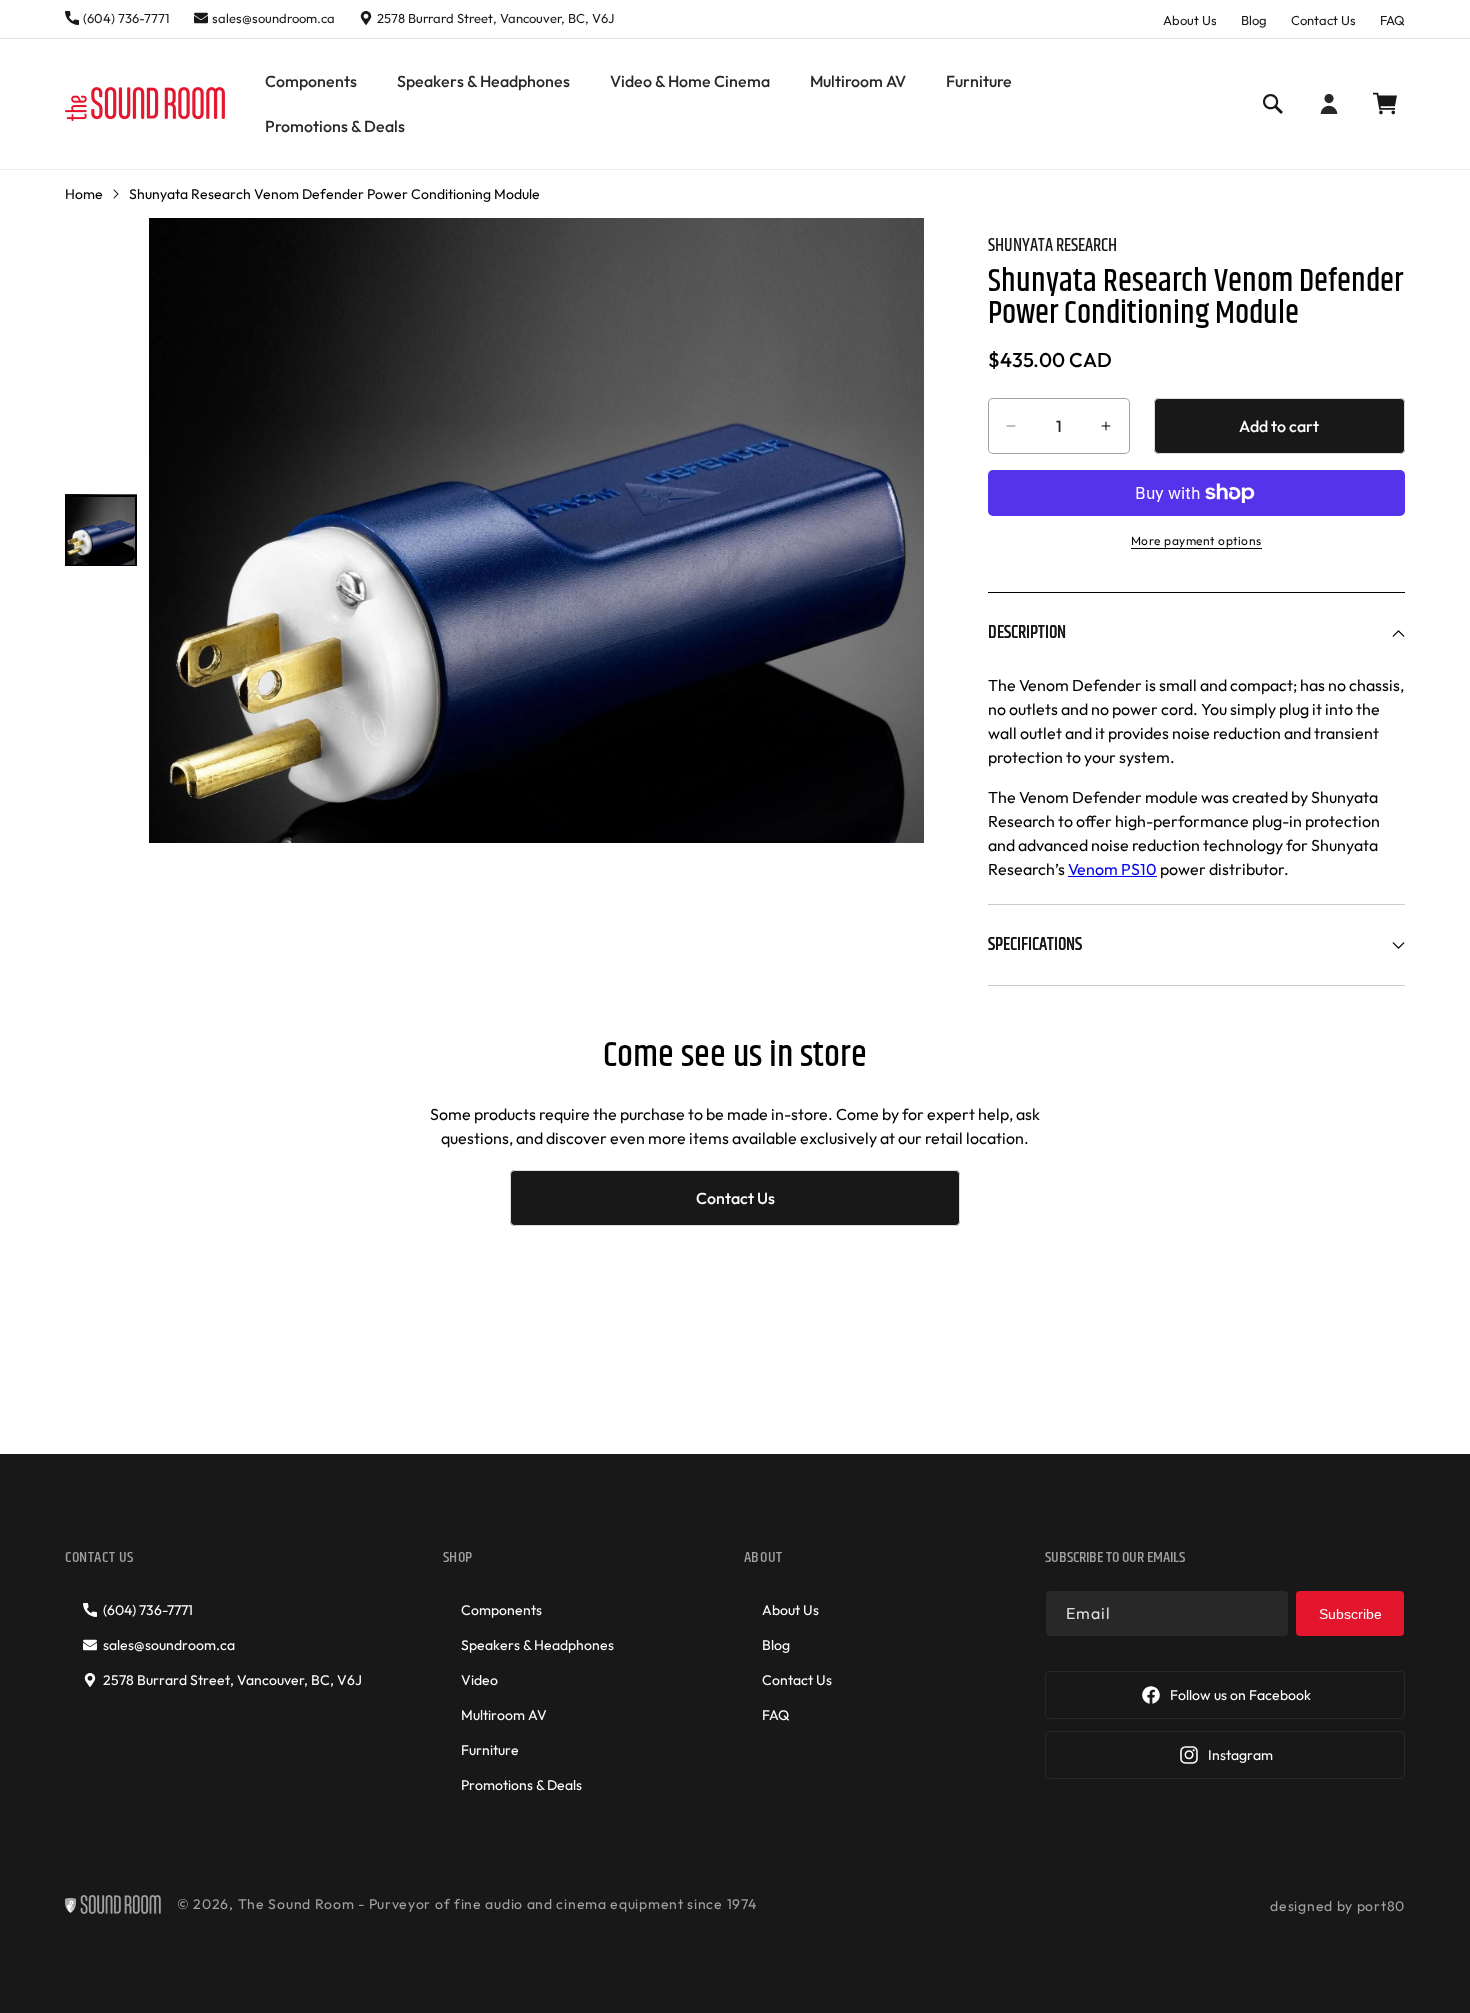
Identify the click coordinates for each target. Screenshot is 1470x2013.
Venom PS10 (1112, 869)
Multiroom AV (504, 1715)
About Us (1190, 20)
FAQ (1392, 20)
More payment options (1196, 540)
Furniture (490, 1750)
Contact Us (1323, 20)
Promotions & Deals (521, 1785)
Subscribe (1350, 1614)
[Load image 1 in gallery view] (101, 530)
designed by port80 (1337, 1906)
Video (479, 1680)
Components (501, 1610)
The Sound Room (296, 1904)
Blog (1254, 20)
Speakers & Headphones (537, 1645)
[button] (311, 81)
